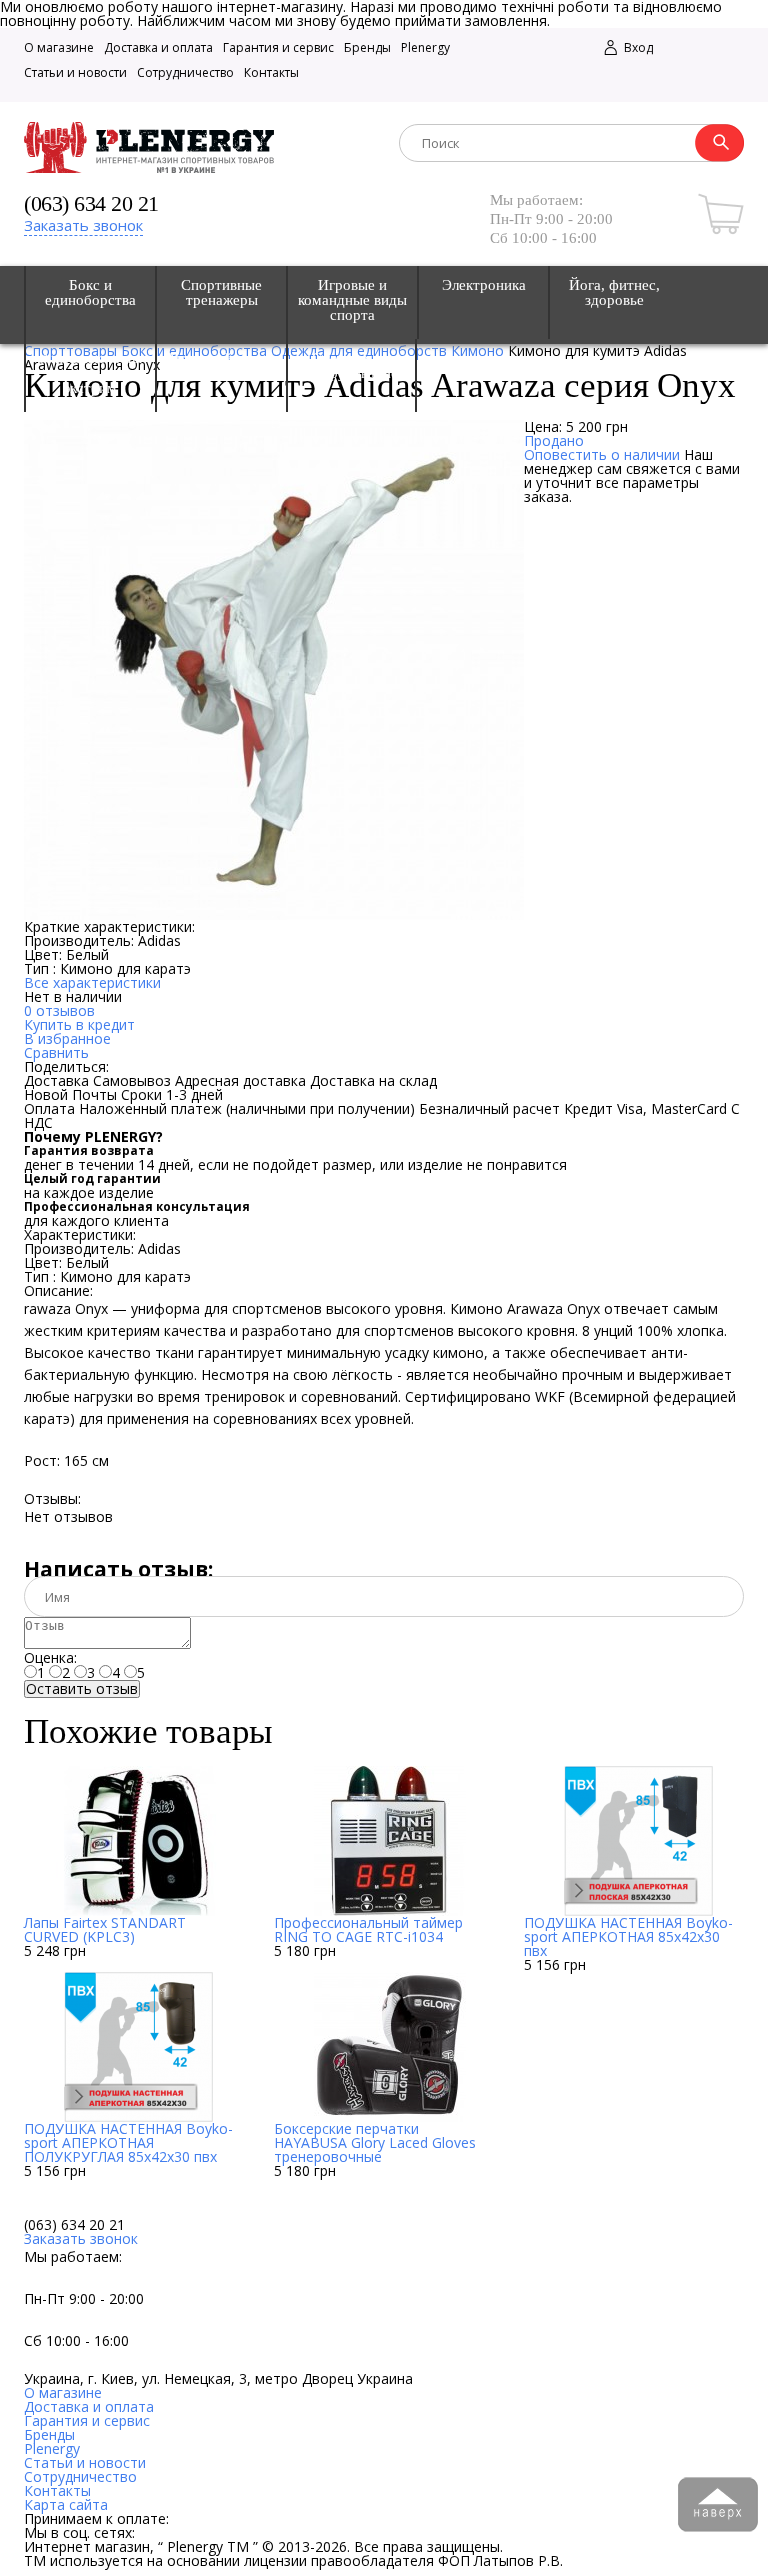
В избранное (67, 1038)
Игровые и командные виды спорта (352, 300)
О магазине (59, 47)
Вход (637, 47)
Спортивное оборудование (352, 366)
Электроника (484, 285)
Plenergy (425, 47)
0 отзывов (59, 1010)
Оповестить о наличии (602, 454)
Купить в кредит (79, 1024)
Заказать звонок (83, 225)
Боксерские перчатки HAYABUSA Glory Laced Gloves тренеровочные (375, 2142)
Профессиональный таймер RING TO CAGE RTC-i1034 (368, 1929)
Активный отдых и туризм (221, 366)
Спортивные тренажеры (221, 293)
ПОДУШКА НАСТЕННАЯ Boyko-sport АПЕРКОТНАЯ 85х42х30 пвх (628, 1936)
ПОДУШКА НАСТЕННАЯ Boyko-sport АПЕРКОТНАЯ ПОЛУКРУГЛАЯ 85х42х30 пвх (128, 2142)
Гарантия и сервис (278, 47)
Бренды (367, 47)
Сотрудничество (185, 72)
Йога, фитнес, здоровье (614, 293)
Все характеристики (92, 982)
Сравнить (56, 1052)
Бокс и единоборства (90, 293)
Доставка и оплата (158, 47)
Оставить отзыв (82, 1689)
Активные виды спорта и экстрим (91, 373)
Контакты (271, 72)
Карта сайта (66, 2504)
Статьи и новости (75, 72)
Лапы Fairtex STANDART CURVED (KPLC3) (105, 1929)
